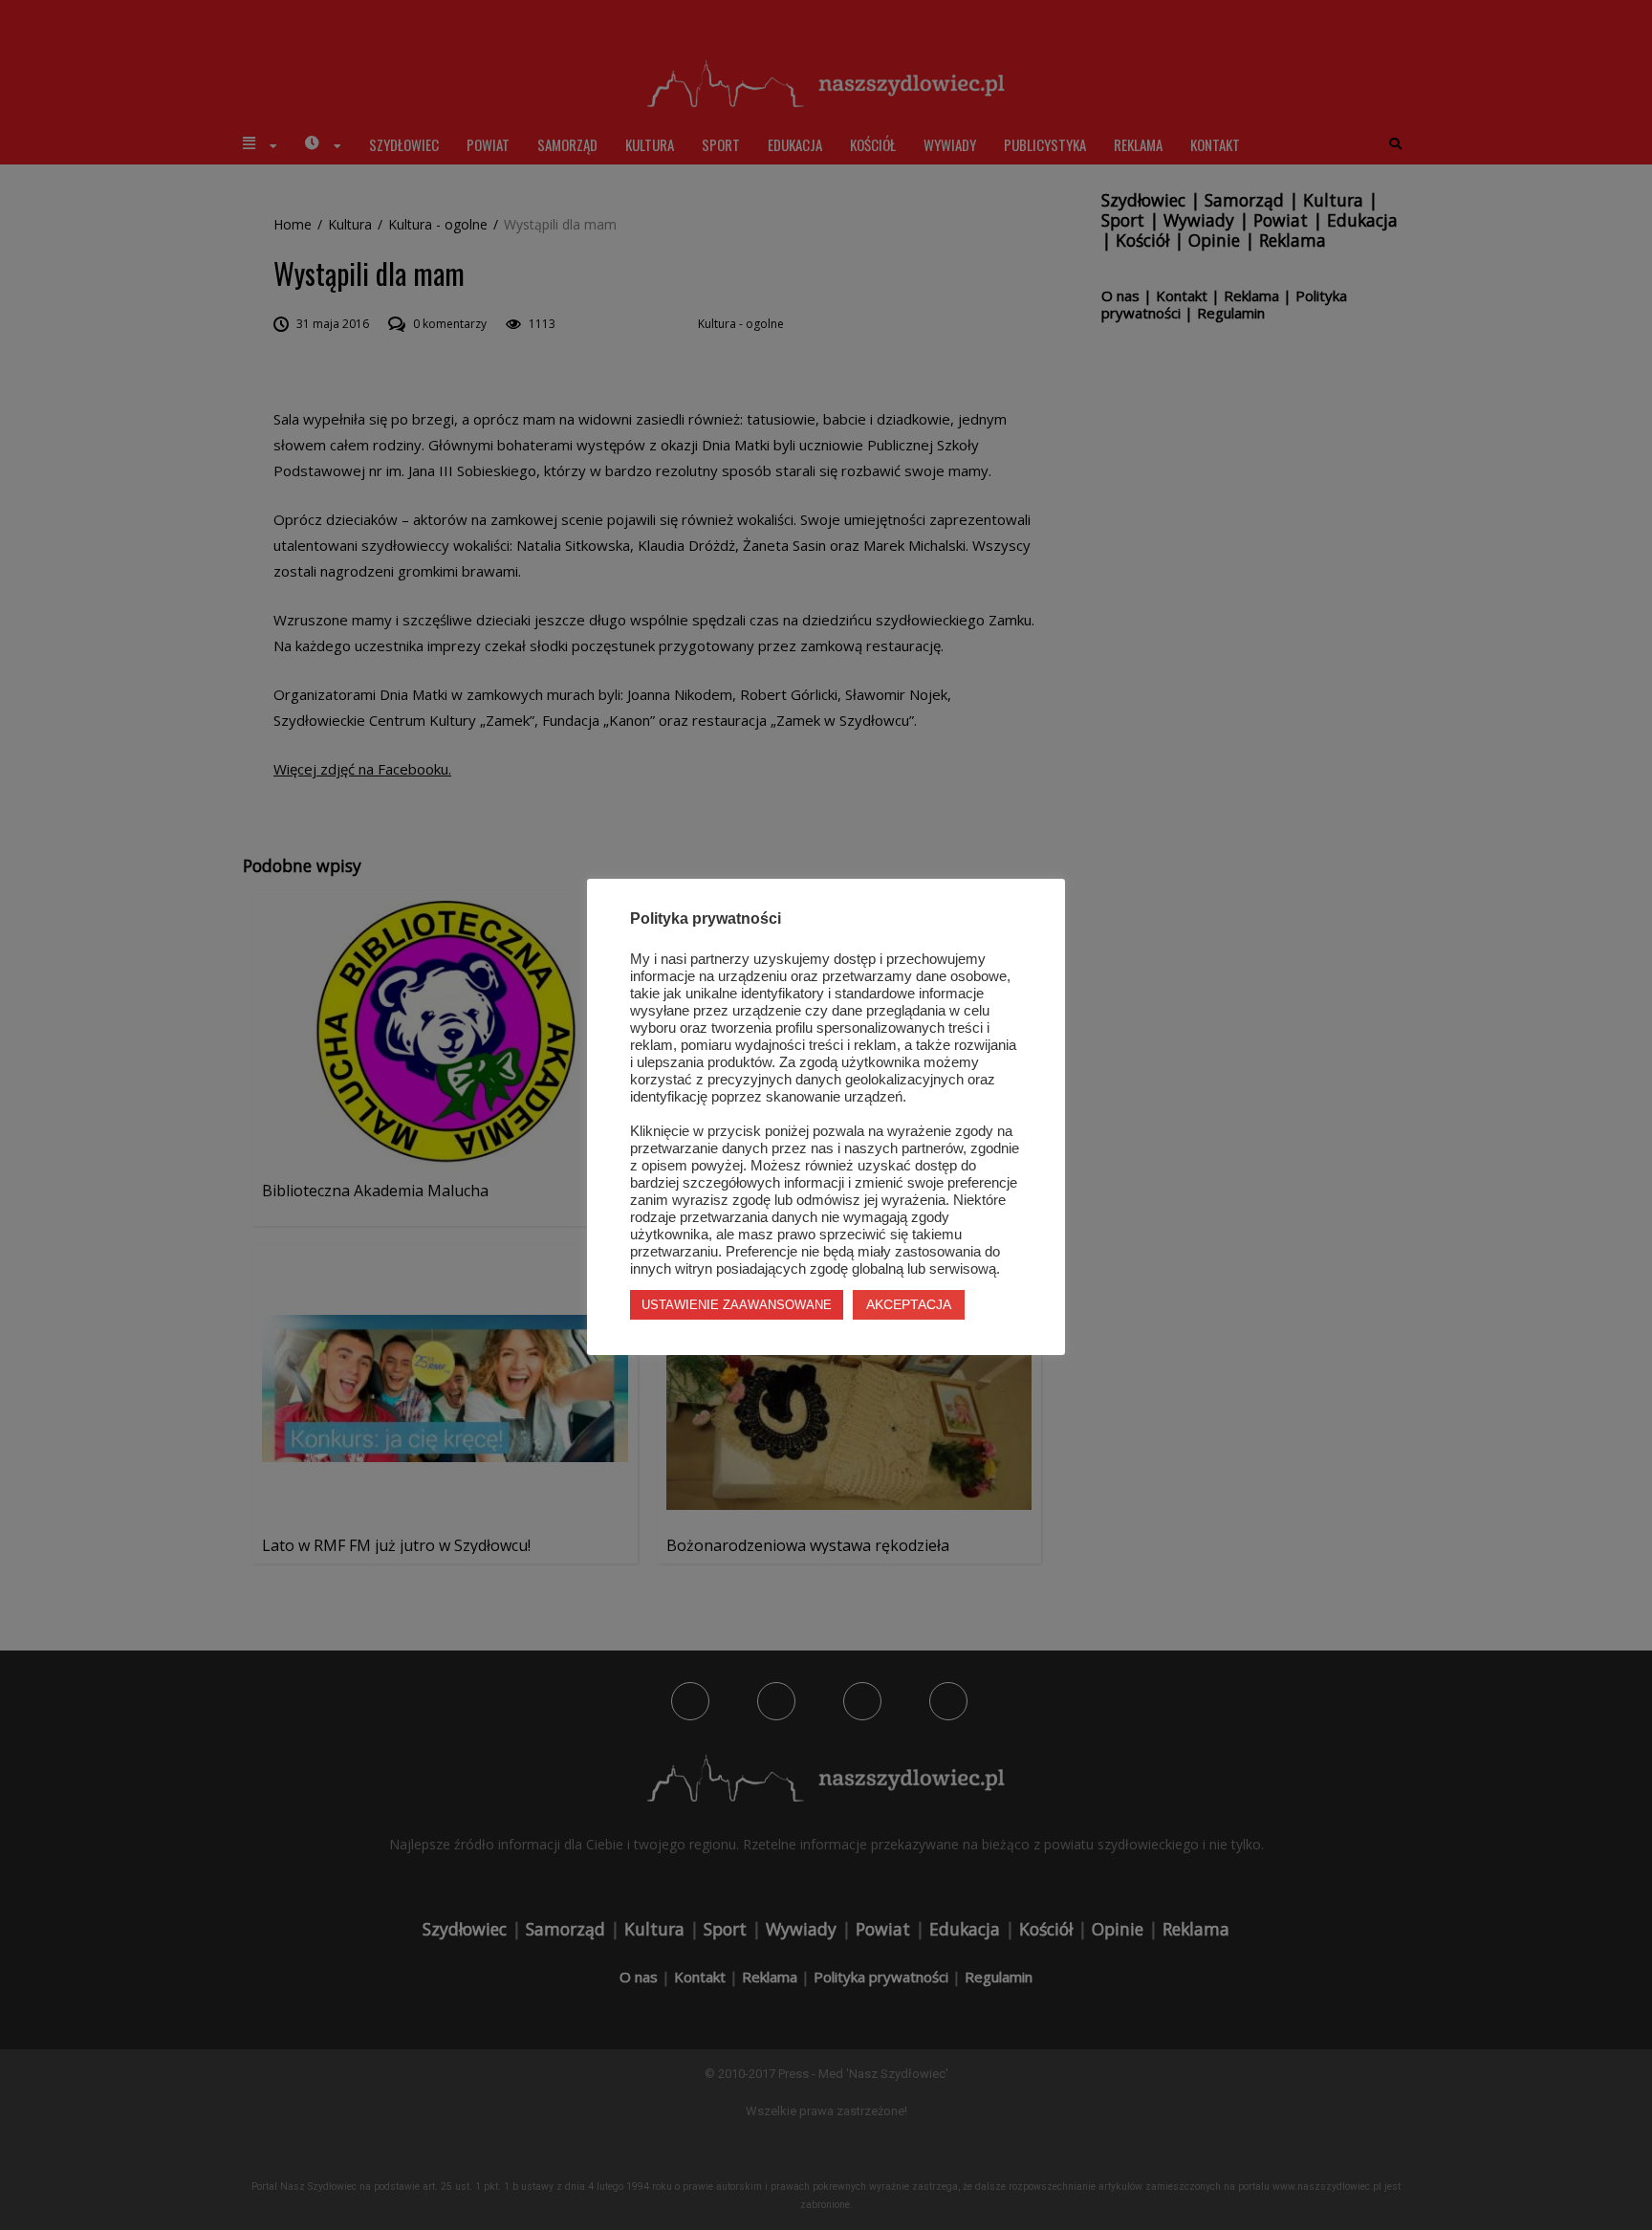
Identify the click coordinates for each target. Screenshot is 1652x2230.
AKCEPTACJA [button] (909, 1304)
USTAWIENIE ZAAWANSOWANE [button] (737, 1305)
